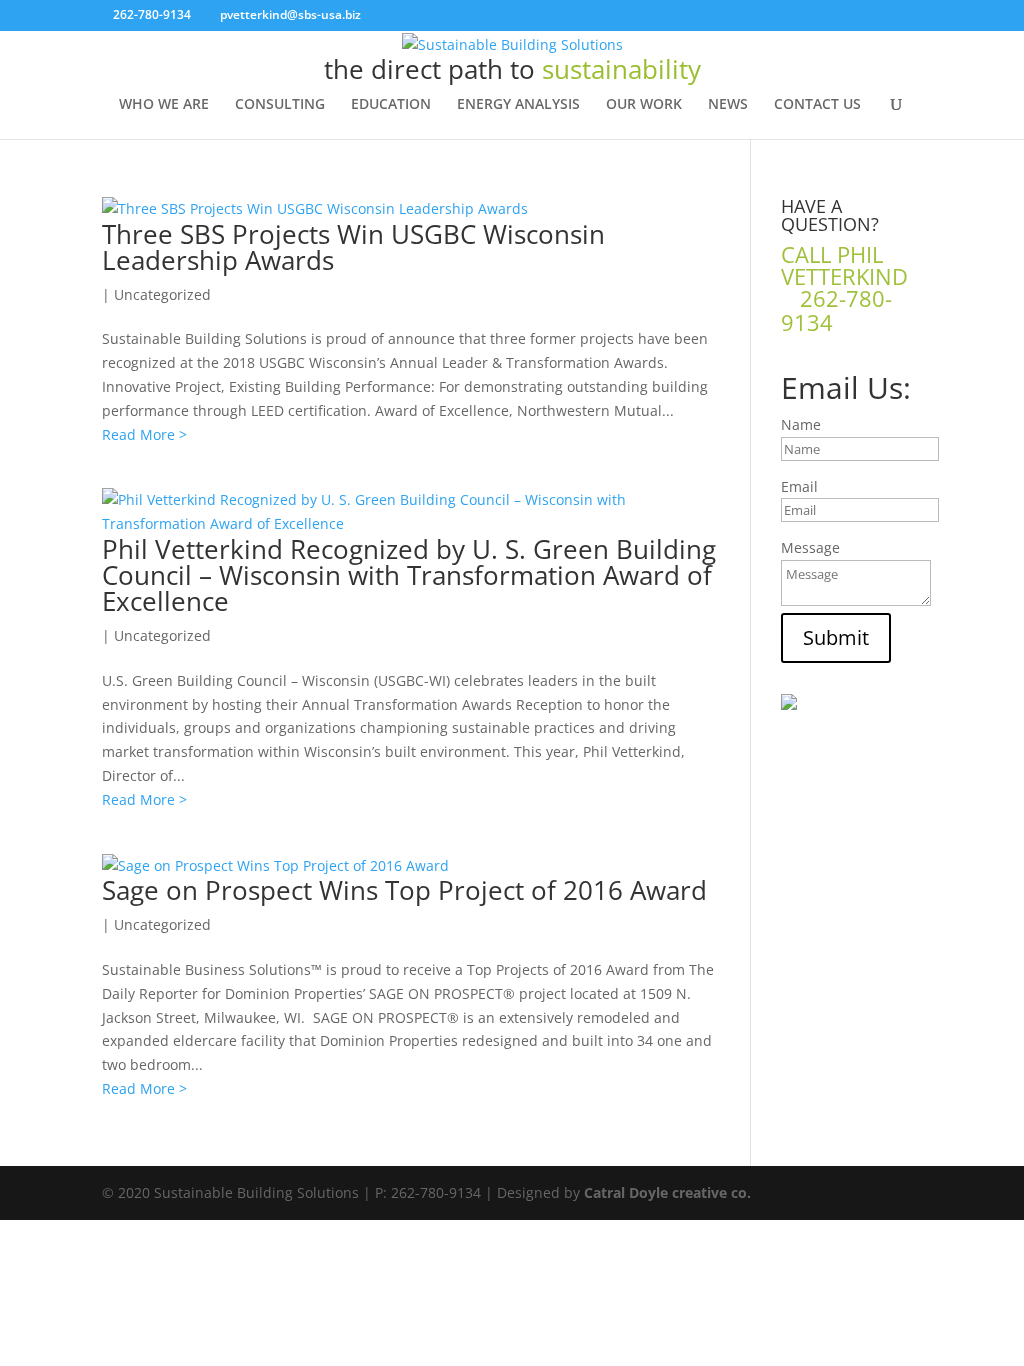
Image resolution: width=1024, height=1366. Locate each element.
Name (801, 424)
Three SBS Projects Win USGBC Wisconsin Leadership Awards (353, 247)
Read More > (144, 434)
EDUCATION (391, 105)
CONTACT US (817, 105)
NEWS (728, 105)
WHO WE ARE (164, 105)
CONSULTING (280, 105)
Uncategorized (162, 294)
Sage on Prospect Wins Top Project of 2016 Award (404, 890)
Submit (836, 637)
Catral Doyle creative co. (667, 1192)
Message (810, 547)
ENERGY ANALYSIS (518, 105)
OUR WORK (644, 105)
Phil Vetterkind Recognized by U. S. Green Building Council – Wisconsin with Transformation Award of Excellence (409, 575)
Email (799, 486)
